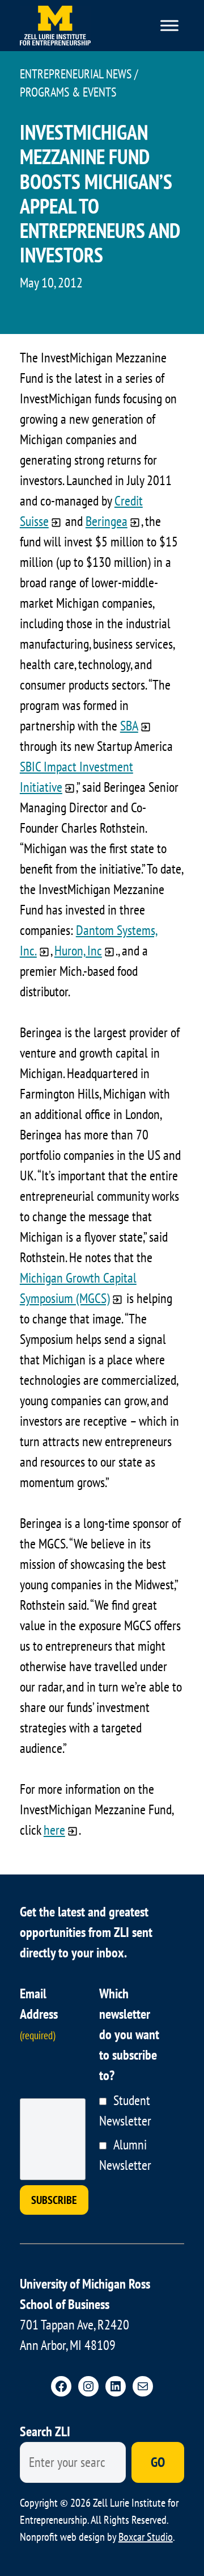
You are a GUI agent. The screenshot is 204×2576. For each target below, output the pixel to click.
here (54, 1830)
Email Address (39, 2013)
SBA (129, 726)
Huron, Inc (78, 951)
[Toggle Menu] (169, 25)
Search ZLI (45, 2431)
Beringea (107, 521)
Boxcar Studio (146, 2537)
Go (158, 2462)
